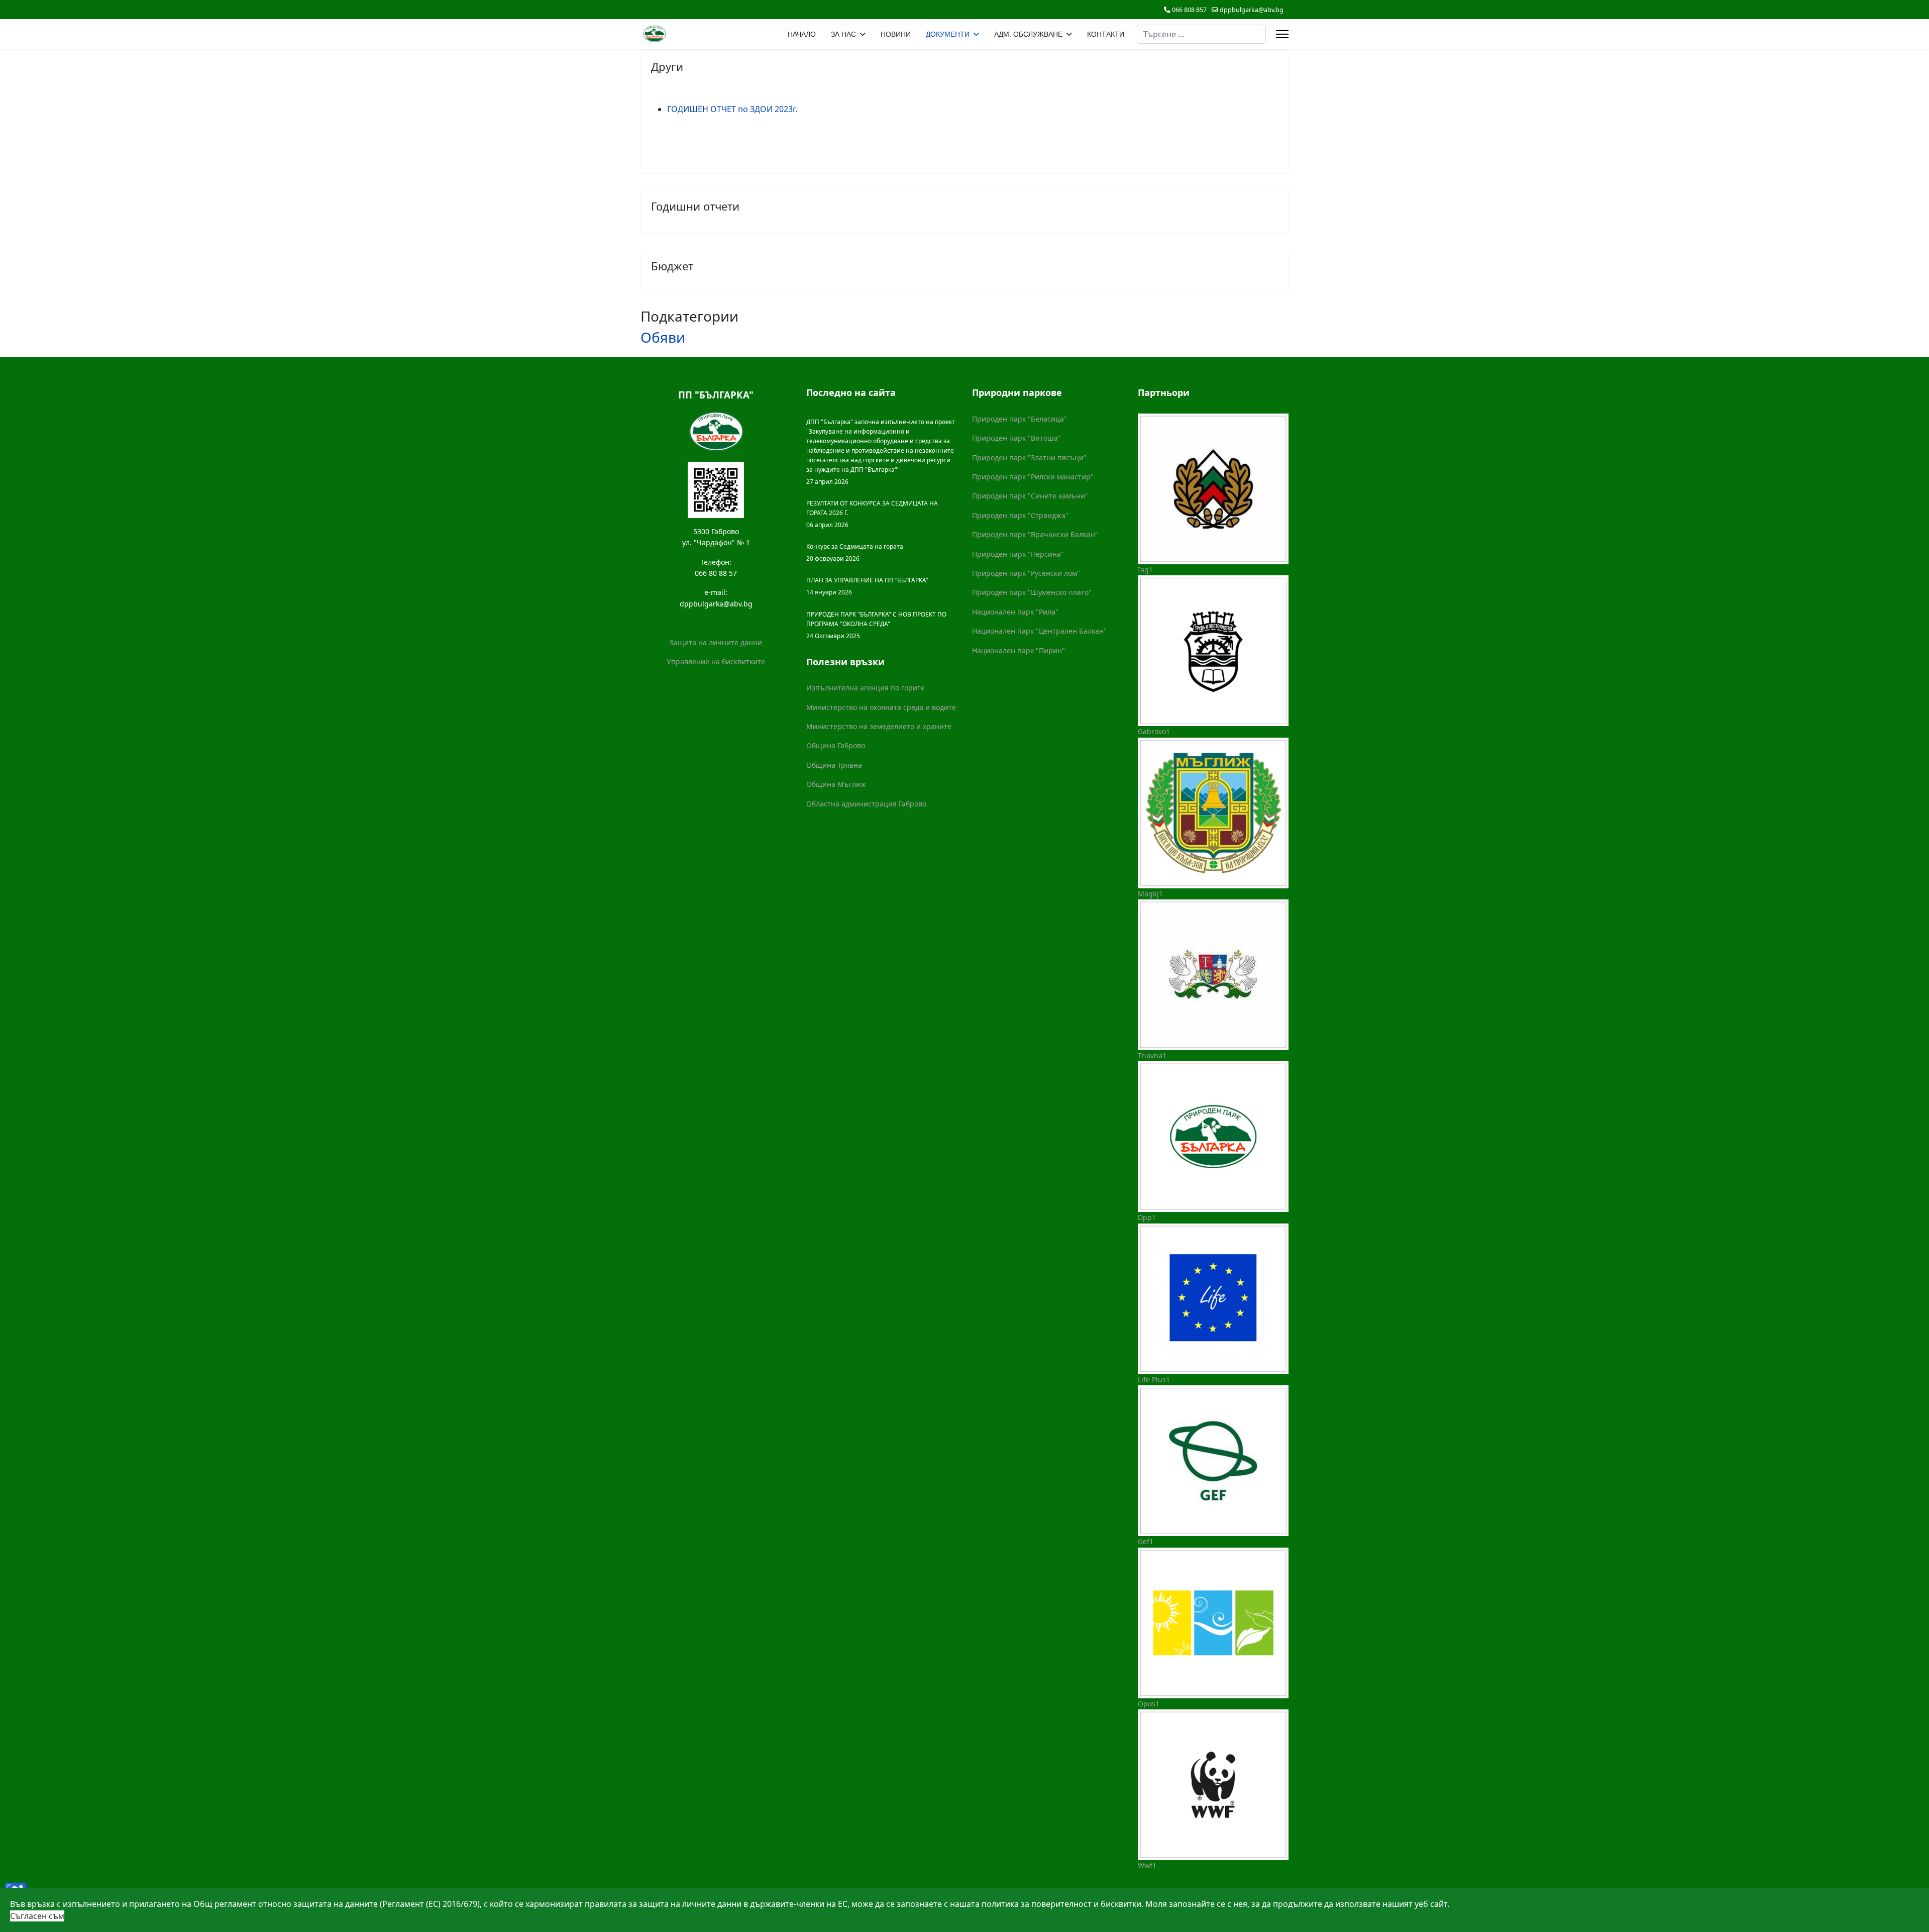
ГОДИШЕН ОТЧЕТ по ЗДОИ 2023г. (732, 109)
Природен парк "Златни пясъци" (1029, 457)
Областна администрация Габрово (866, 804)
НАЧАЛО (802, 34)
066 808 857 (1189, 10)
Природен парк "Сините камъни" (1030, 496)
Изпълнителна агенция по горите (866, 688)
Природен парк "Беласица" (1020, 419)
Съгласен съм (37, 1916)
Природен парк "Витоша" (1016, 438)
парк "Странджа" (1039, 515)
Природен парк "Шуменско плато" (1032, 592)
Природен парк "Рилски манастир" (1033, 477)
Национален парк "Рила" (1015, 612)
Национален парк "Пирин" (1019, 650)
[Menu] (1282, 34)
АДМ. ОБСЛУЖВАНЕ (1028, 34)
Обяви (663, 337)
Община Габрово (836, 745)
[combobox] (1201, 34)
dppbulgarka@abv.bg (1252, 10)
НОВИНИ (896, 34)
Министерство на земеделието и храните (879, 726)
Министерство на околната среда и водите (881, 707)
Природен (991, 515)
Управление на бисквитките (716, 662)
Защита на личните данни (716, 642)
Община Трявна (834, 765)
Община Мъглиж (836, 784)
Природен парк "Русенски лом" (1026, 573)
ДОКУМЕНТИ (948, 34)
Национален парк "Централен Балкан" (1039, 631)
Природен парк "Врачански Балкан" (1035, 534)
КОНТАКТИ (1106, 34)
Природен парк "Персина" (1018, 554)
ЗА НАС (843, 34)
